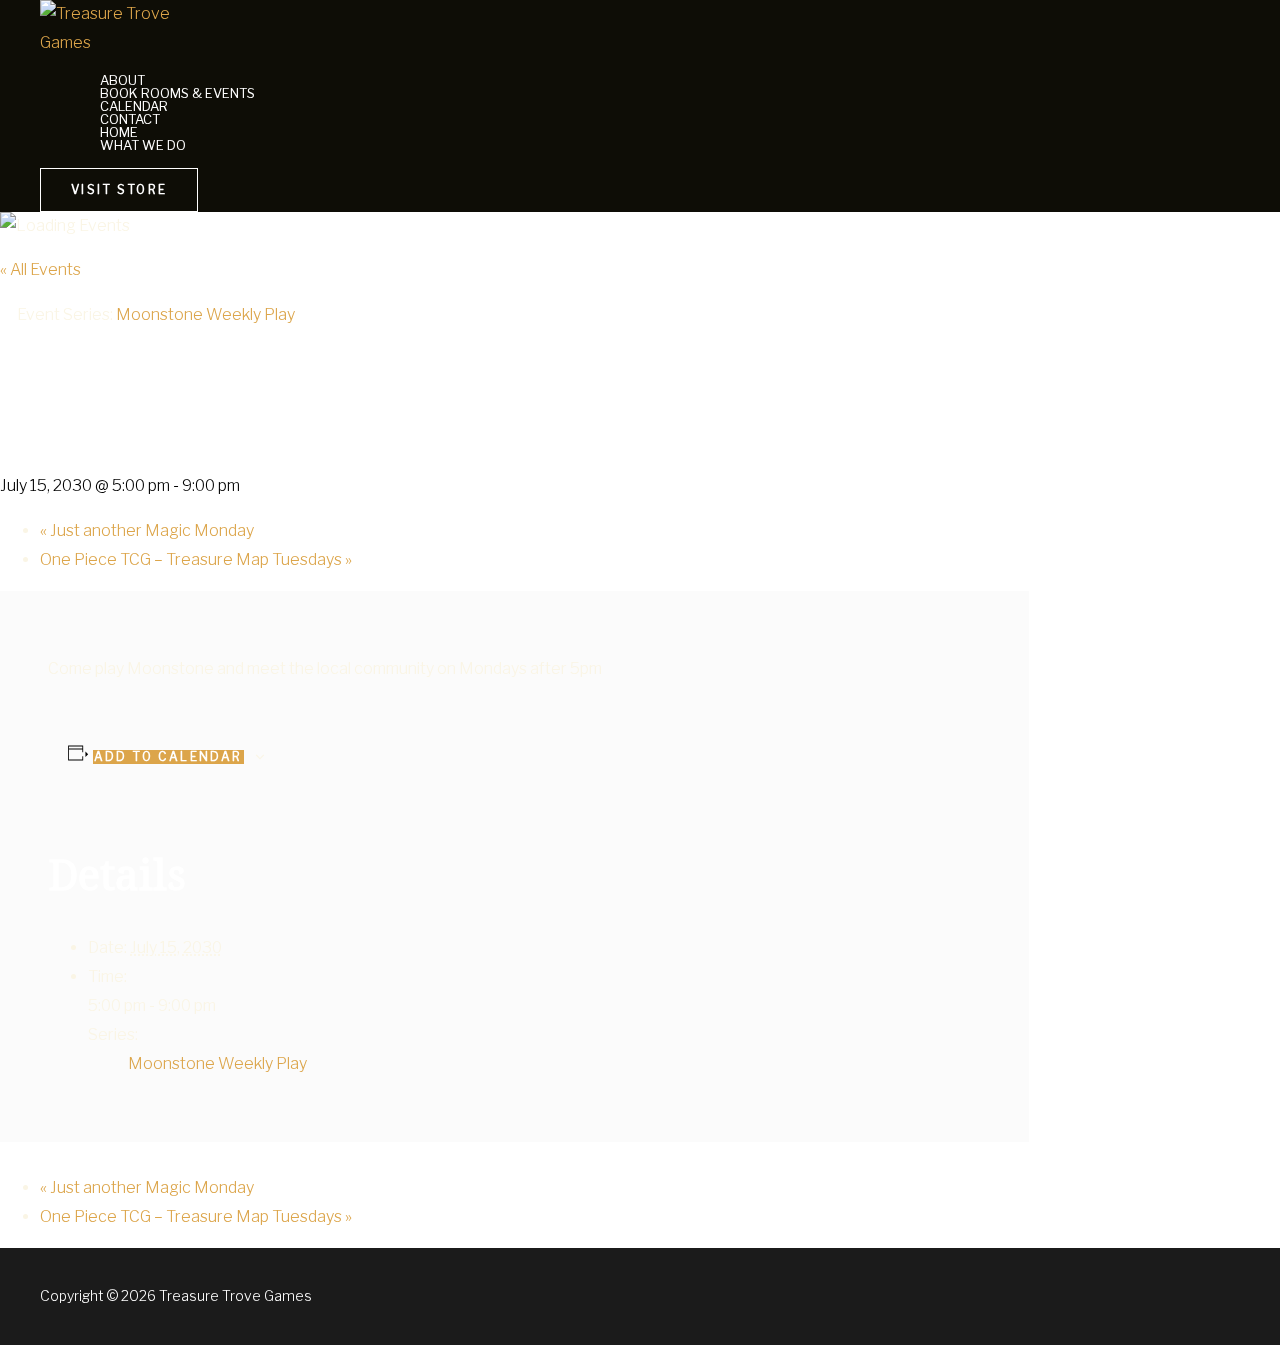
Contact (130, 119)
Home (119, 132)
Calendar (134, 106)
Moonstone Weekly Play (217, 1063)
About (122, 80)
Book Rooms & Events (177, 93)
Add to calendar (168, 757)
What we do (143, 145)
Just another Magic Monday (147, 530)
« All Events (40, 269)
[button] (119, 190)
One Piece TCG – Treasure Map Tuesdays (196, 559)
